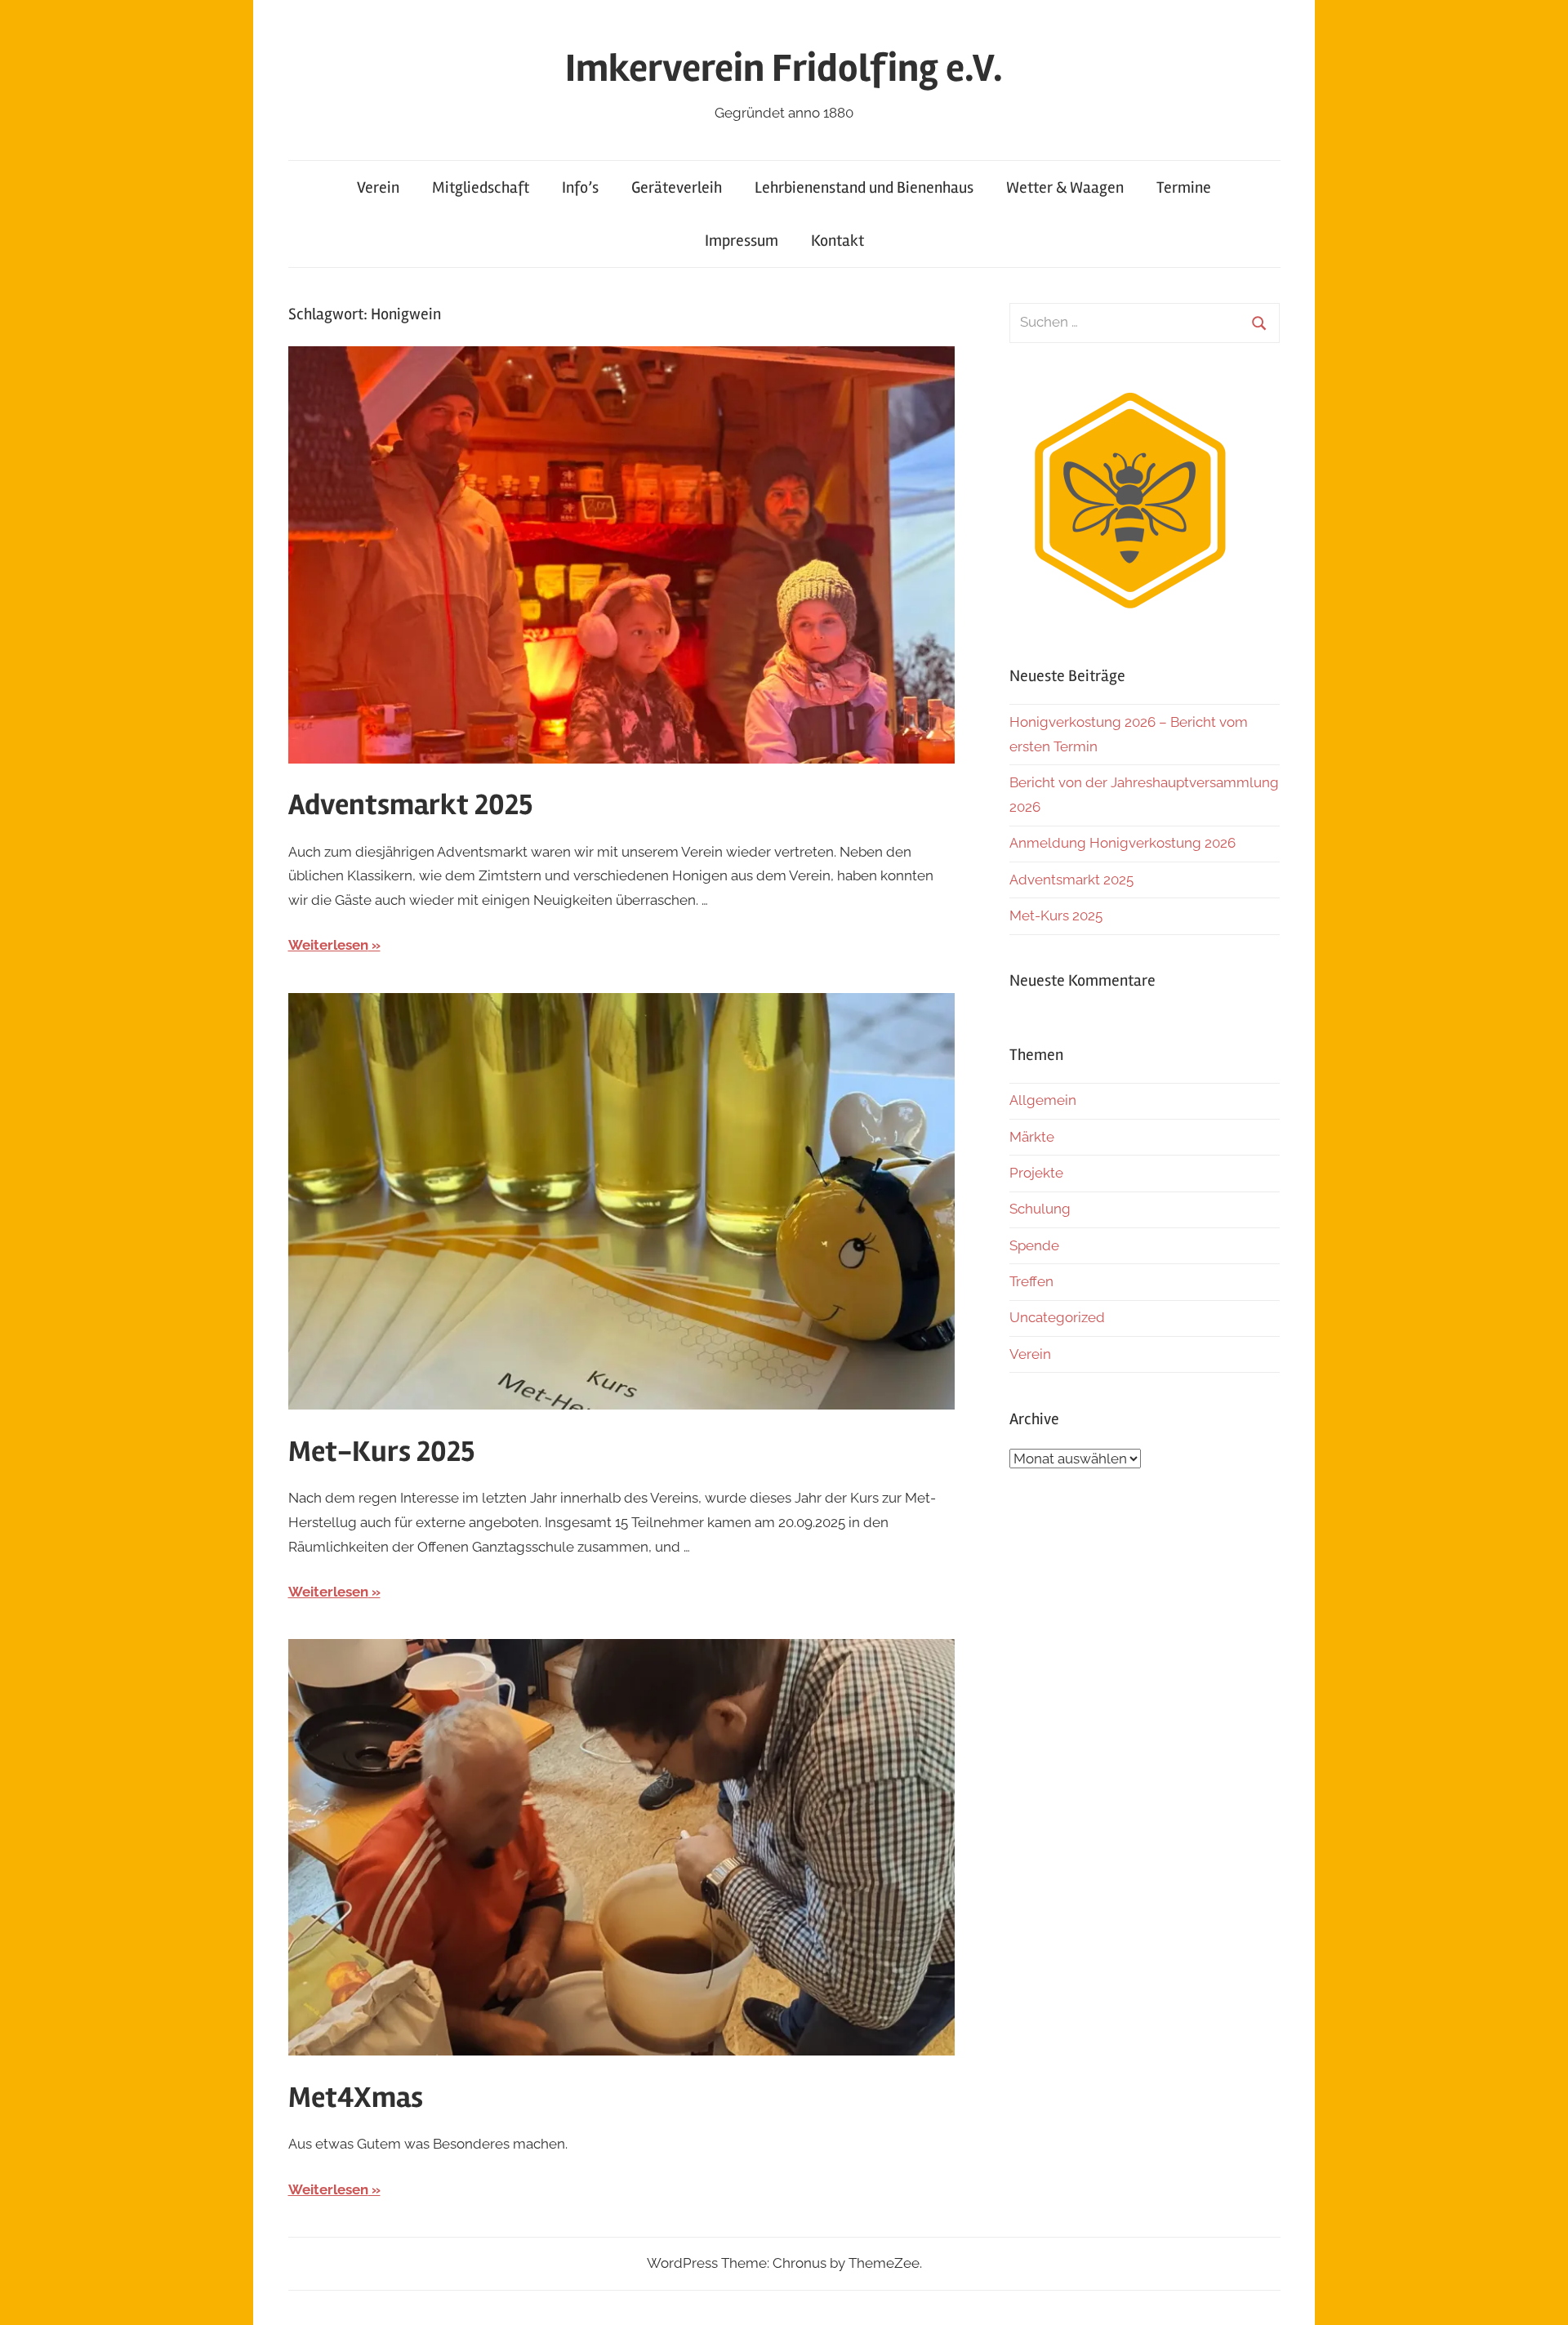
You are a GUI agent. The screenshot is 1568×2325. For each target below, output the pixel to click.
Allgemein (1043, 1100)
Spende (1034, 1245)
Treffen (1031, 1281)
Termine (1184, 187)
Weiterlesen (328, 945)
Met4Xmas (356, 2098)
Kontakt (837, 241)
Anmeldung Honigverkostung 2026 (1123, 843)
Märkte (1032, 1137)
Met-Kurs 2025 (381, 1452)
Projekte (1036, 1173)
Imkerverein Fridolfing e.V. (784, 68)
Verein (378, 187)
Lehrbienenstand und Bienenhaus (864, 187)
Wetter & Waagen (1065, 187)
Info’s (580, 187)
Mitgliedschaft (481, 187)
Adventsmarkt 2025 (410, 805)
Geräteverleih (677, 187)
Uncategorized (1057, 1317)
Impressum (742, 241)
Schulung (1040, 1209)
